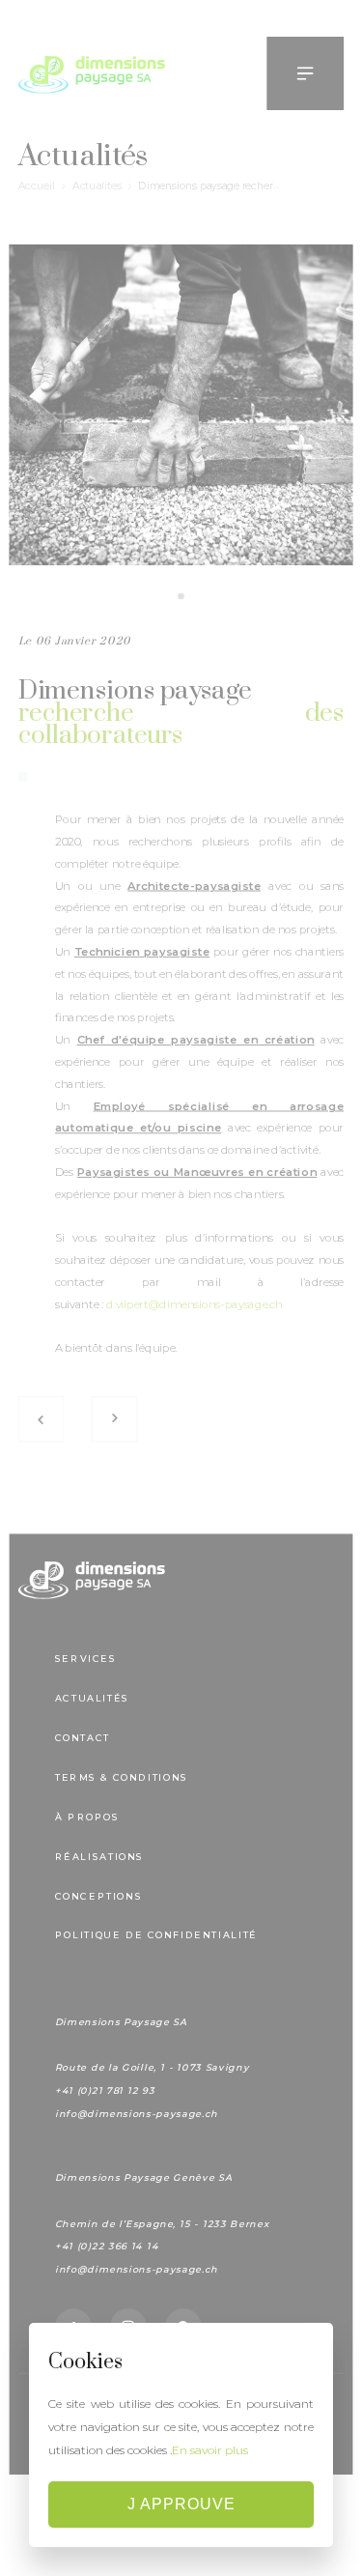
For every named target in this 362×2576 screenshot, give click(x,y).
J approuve (181, 2504)
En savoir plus (210, 2450)
